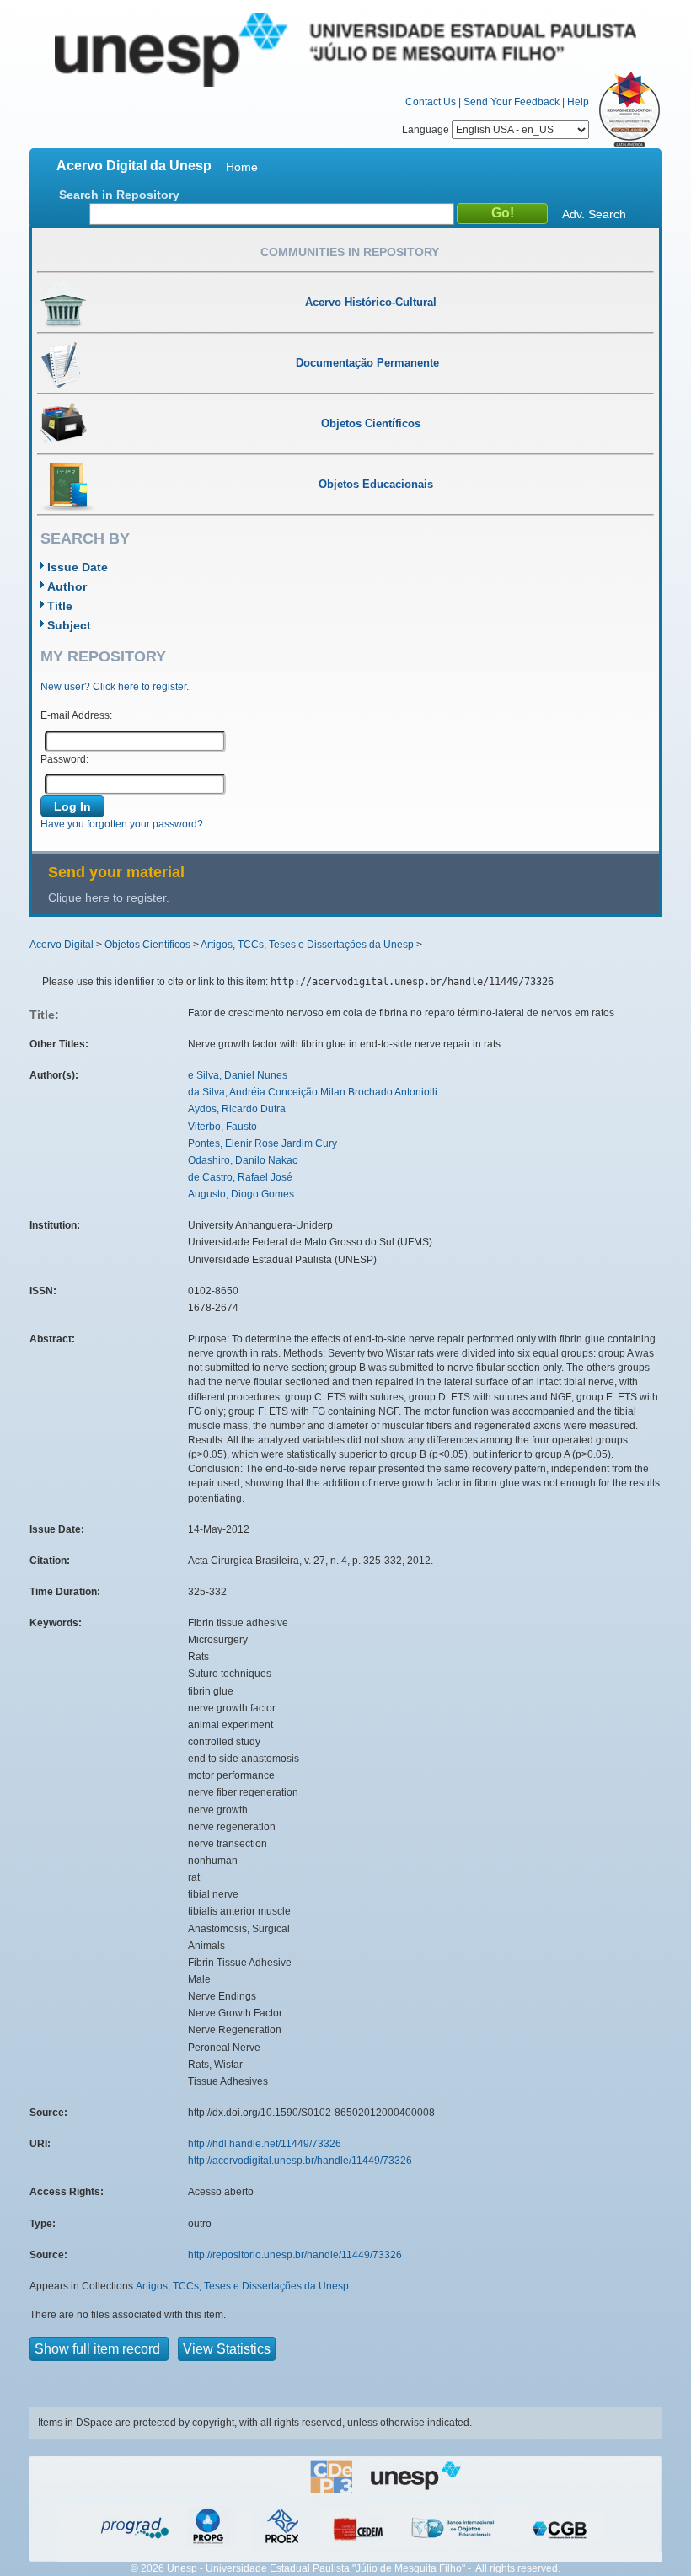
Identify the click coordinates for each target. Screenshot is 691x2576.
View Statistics (227, 2349)
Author (67, 586)
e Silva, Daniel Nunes (238, 1075)
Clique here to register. (109, 897)
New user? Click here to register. (115, 687)
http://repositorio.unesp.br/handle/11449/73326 (295, 2255)
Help (578, 102)
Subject (69, 625)
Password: (64, 759)
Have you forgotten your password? (122, 824)
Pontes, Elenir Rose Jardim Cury (262, 1143)
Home (242, 167)
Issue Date (78, 567)
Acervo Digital (62, 945)
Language (427, 130)
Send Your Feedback (512, 102)
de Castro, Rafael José (240, 1177)
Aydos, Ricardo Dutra (237, 1109)
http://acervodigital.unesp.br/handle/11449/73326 (300, 2161)
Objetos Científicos (147, 945)
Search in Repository (119, 195)
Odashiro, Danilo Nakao (243, 1160)
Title (60, 606)
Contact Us (431, 102)
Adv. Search (594, 214)
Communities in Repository (350, 252)
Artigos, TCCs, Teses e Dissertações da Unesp (307, 945)
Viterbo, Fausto (222, 1127)
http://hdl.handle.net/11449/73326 (265, 2144)
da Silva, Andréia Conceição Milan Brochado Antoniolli (313, 1092)
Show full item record (99, 2349)
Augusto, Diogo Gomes (241, 1194)
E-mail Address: (76, 715)
